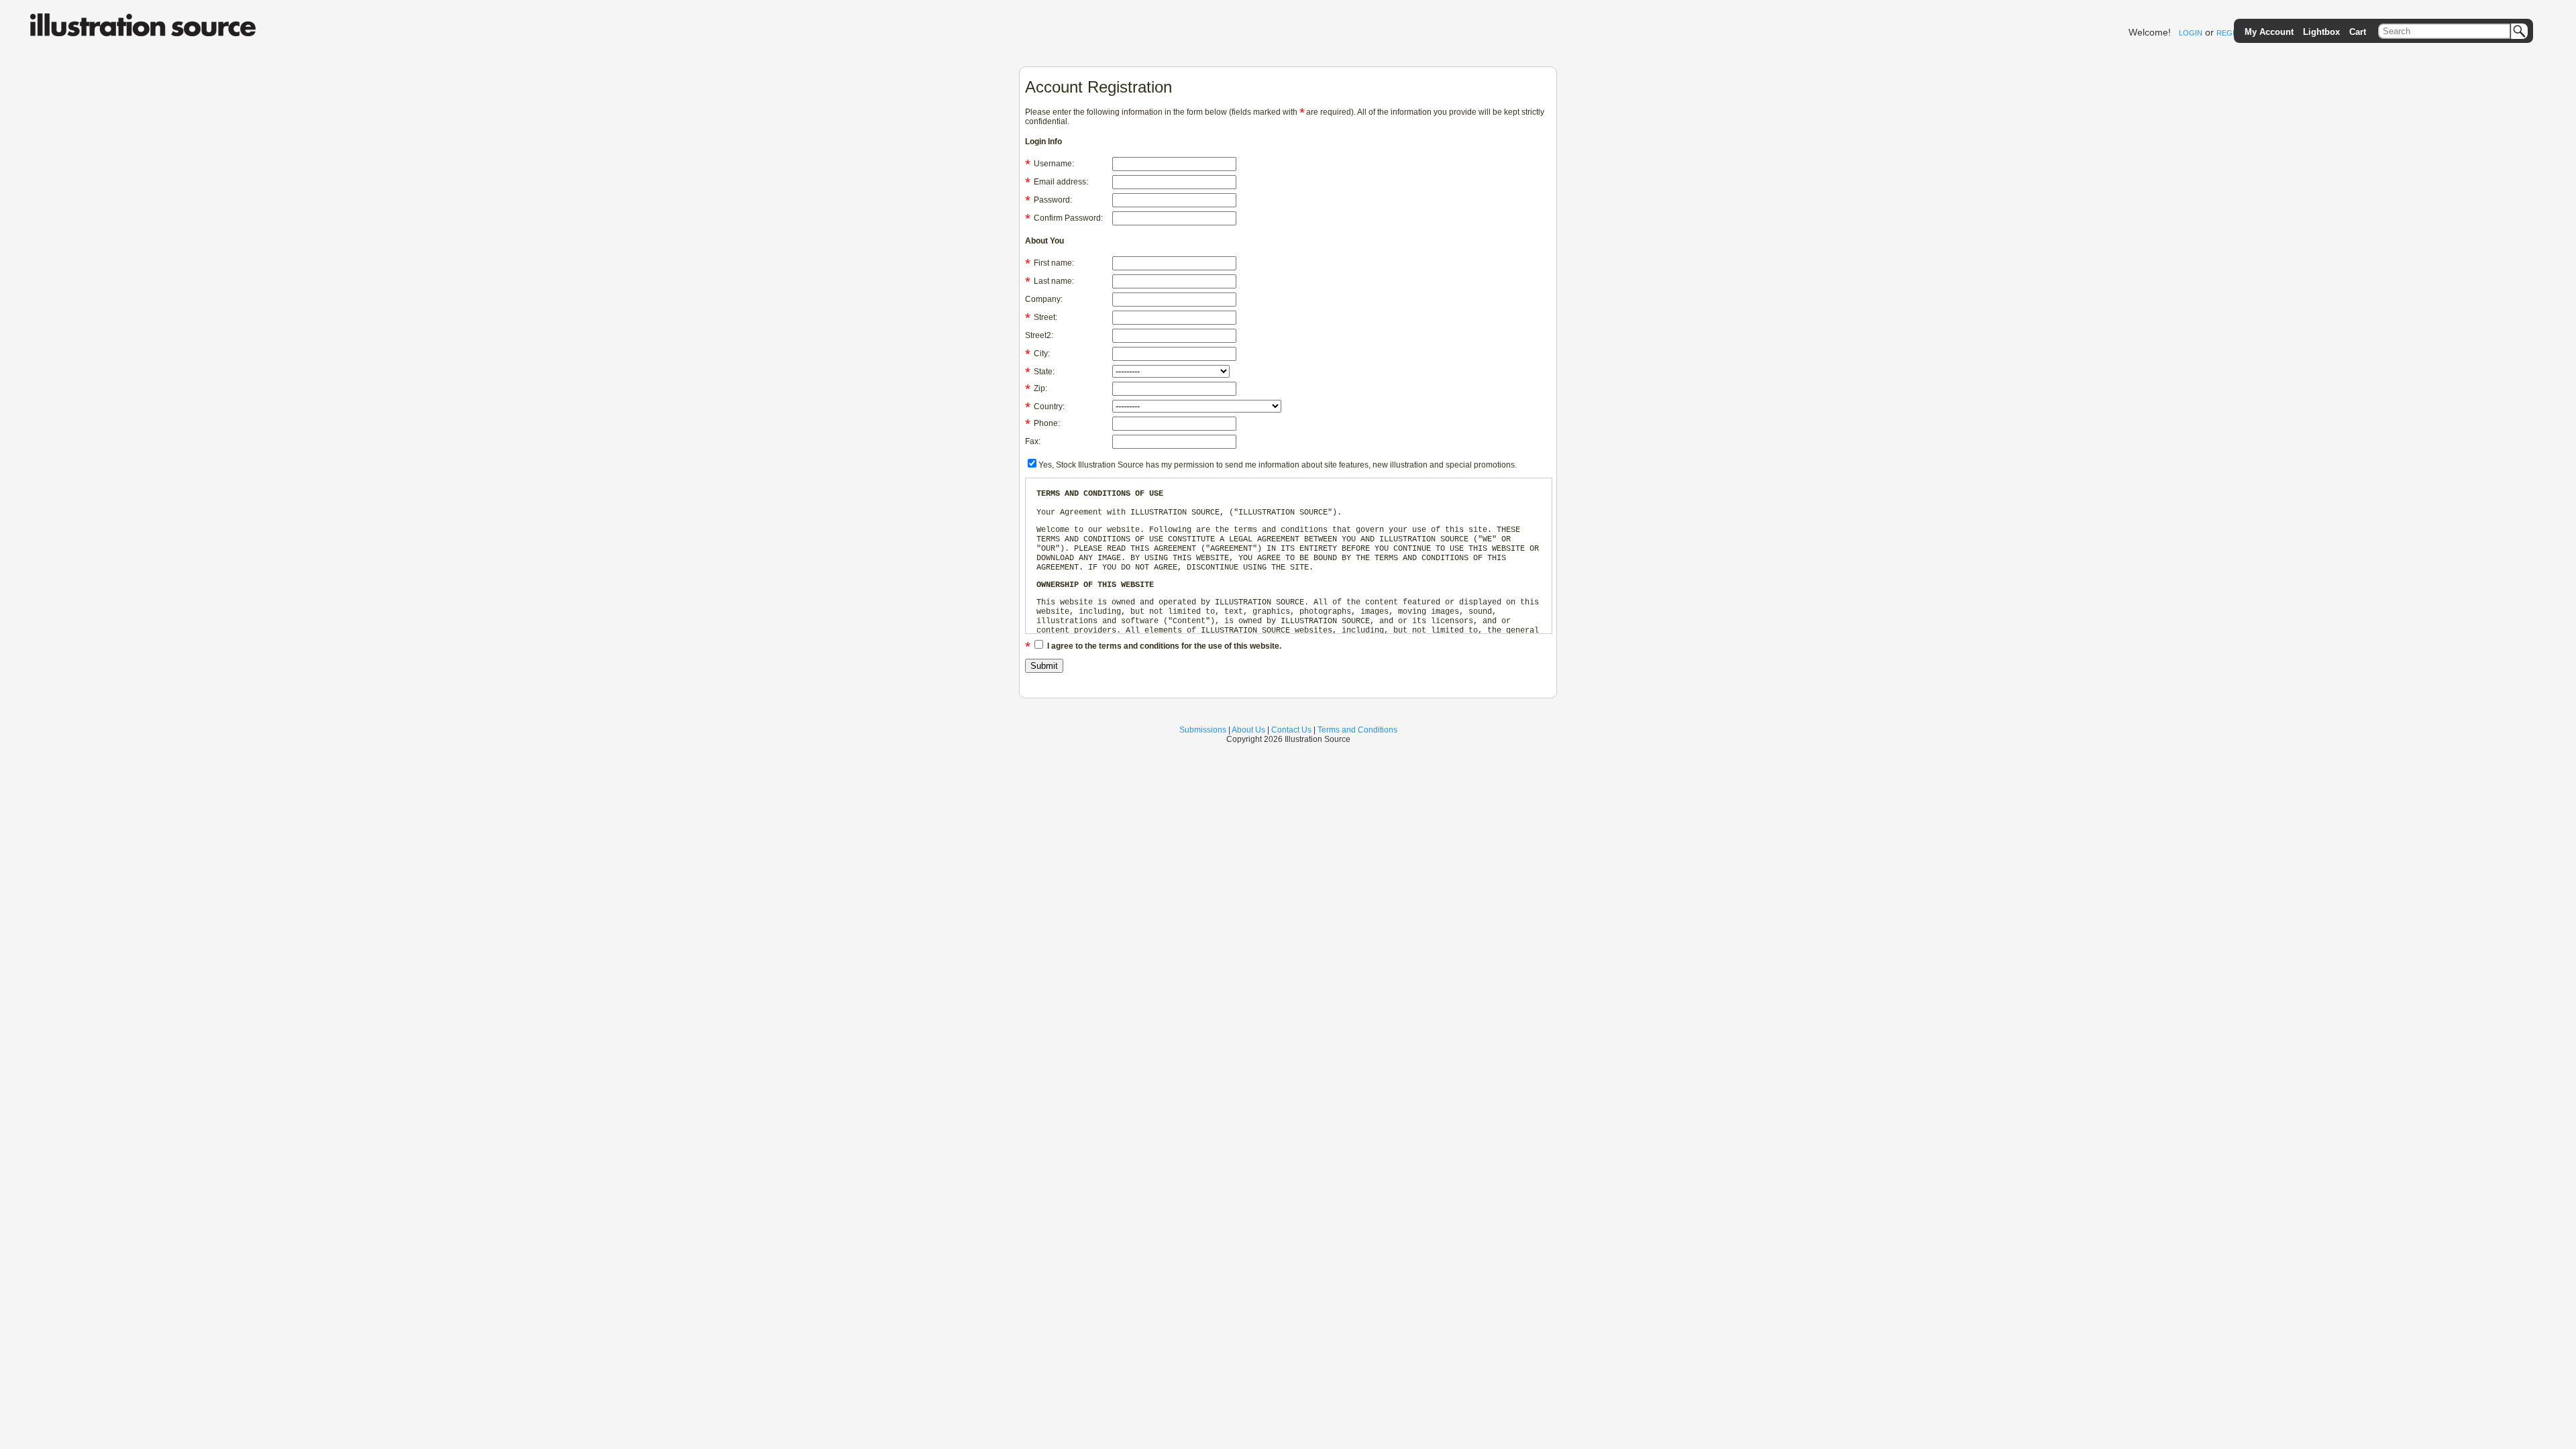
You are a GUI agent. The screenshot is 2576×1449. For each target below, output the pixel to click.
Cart (2358, 32)
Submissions (1203, 730)
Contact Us (1291, 730)
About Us (1248, 730)
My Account (2269, 32)
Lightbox (2321, 32)
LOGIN (2191, 33)
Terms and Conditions (1357, 730)
